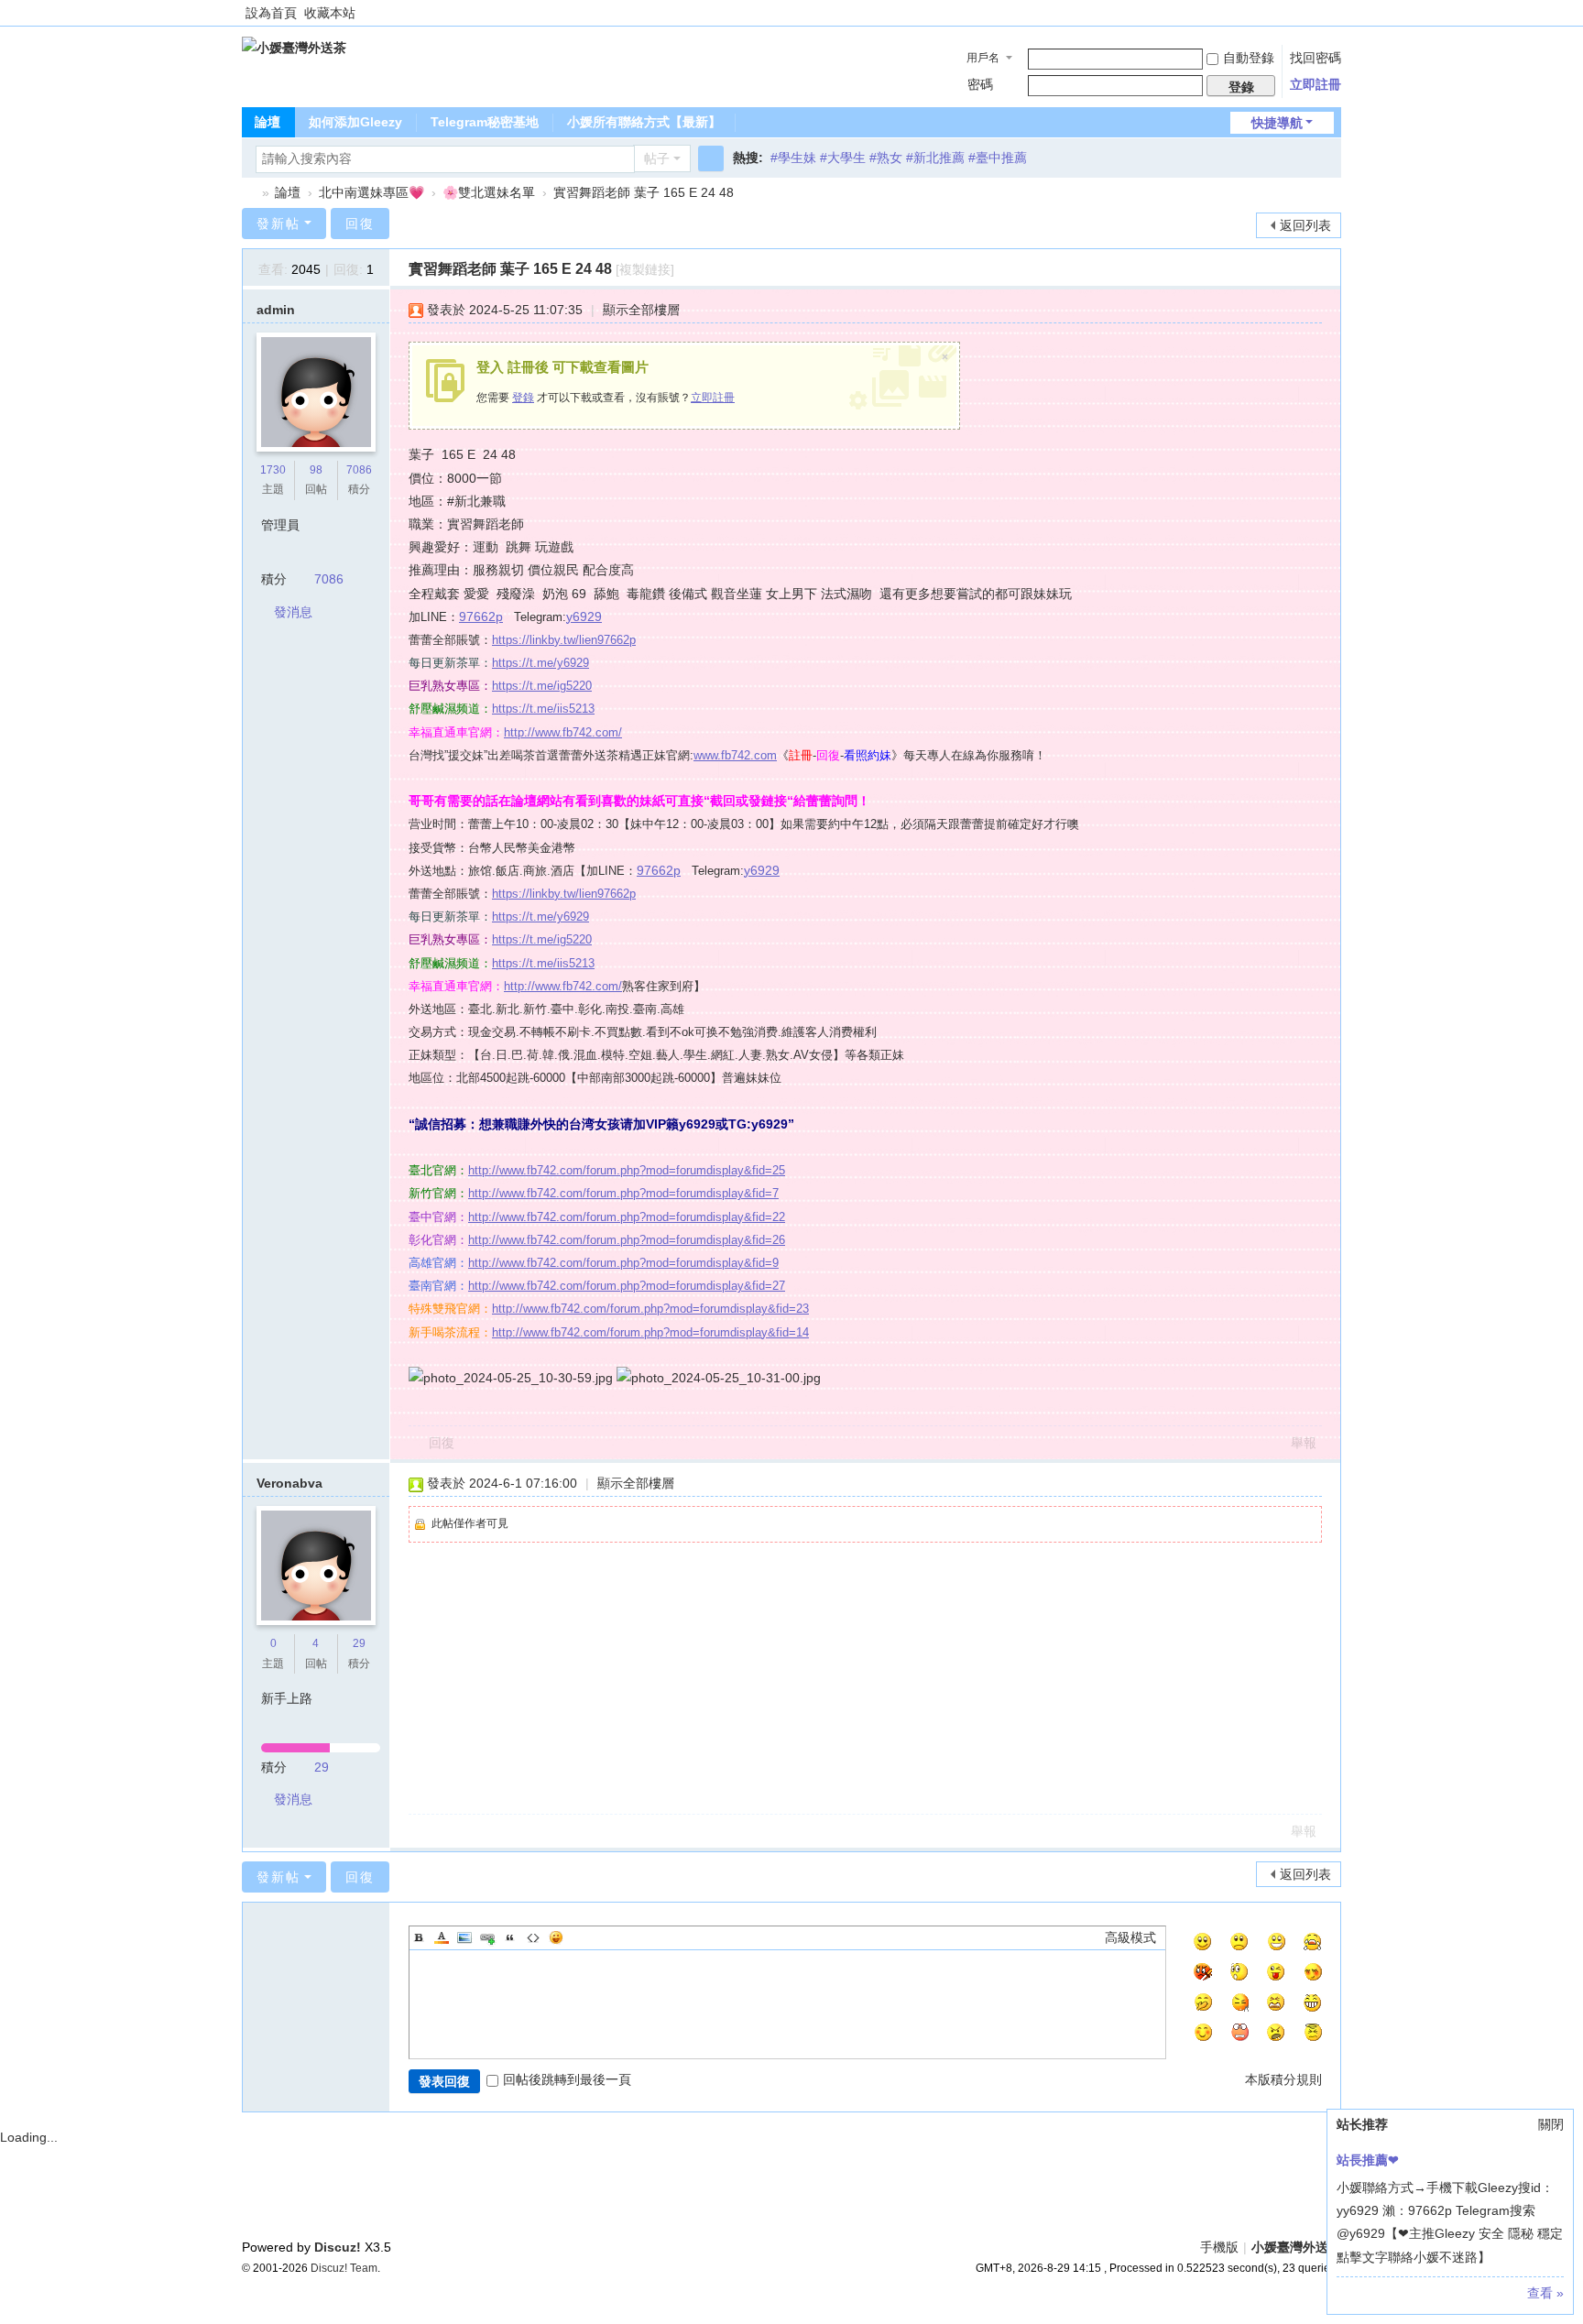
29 (359, 1643)
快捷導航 (1277, 123)
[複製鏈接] (645, 269)
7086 (359, 470)
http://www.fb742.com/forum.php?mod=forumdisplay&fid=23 (650, 1309)
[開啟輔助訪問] (1337, 13)
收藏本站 (330, 13)
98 (316, 470)
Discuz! (338, 2247)
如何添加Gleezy (355, 122)
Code (533, 1937)
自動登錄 (1249, 58)
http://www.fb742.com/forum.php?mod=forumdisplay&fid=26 (627, 1240)
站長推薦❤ (1368, 2160)
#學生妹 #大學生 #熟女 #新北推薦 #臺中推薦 (899, 158)
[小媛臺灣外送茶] (294, 47)
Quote (510, 1937)
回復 (360, 224)
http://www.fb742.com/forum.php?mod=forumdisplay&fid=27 (627, 1286)
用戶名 (983, 58)
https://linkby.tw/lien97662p (564, 640)
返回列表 (1305, 225)
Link (487, 1937)
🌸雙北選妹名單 (489, 192)
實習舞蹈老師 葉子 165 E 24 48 (644, 192)
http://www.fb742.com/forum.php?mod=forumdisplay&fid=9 (623, 1263)
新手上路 (287, 1698)
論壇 (267, 122)
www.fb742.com (735, 755)
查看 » (1545, 2293)
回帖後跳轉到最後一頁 (567, 2079)
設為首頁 (271, 13)
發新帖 (278, 224)
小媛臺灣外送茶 (249, 193)
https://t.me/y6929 (540, 663)
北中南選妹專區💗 (371, 192)
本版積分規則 (1283, 2079)
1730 (273, 470)
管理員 (280, 525)
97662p (481, 616)
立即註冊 (1316, 84)
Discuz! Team (344, 2268)
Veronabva (289, 1483)
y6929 (584, 616)
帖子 (657, 158)
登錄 (523, 398)
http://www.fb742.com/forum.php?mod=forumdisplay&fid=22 (627, 1217)
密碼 (980, 84)
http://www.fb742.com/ (563, 732)
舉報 (1304, 1443)
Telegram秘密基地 (485, 122)
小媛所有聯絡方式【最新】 (644, 122)
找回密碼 (1316, 58)
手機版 (1219, 2247)
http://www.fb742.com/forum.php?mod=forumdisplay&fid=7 (623, 1193)
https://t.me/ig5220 (542, 686)
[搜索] (711, 158)
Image (464, 1937)
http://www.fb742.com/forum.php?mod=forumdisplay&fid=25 (627, 1170)
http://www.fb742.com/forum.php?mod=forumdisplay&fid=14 (650, 1332)
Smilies (556, 1937)
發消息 (293, 612)
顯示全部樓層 (641, 310)
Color (442, 1937)
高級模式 (1130, 1937)
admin (276, 310)
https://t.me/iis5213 (543, 709)
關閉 (1551, 2124)
